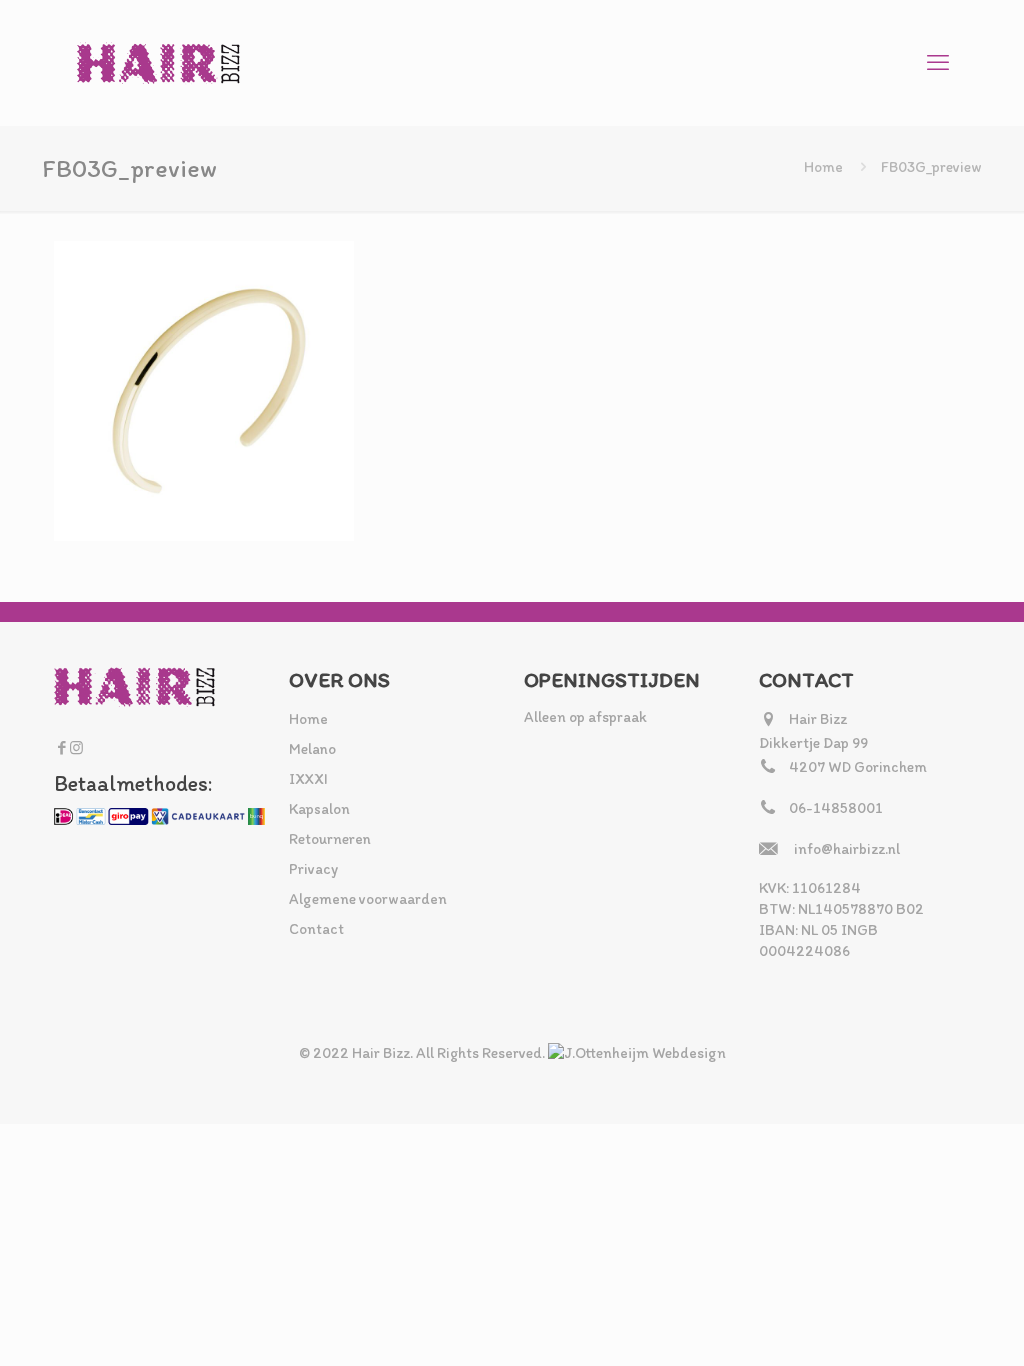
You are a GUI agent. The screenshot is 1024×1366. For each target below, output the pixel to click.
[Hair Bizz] (159, 62)
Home (823, 167)
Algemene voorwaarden (368, 899)
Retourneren (330, 839)
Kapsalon (319, 809)
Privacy (313, 869)
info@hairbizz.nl (847, 849)
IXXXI (308, 779)
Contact (316, 929)
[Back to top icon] (928, 1325)
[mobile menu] (938, 63)
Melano (312, 749)
